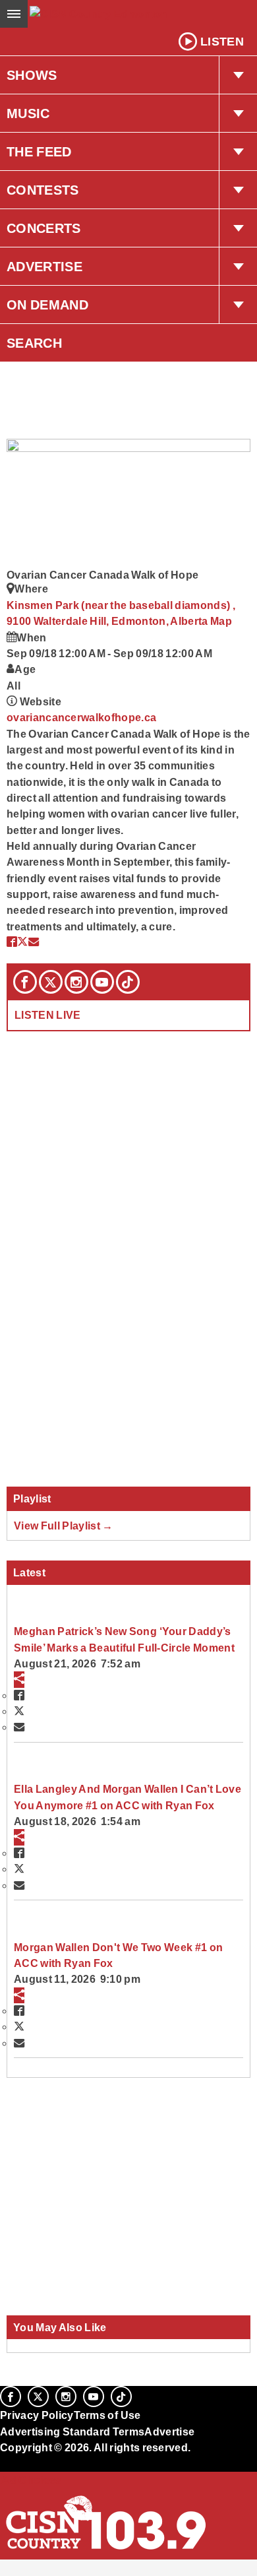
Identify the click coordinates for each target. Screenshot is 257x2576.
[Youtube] (102, 982)
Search (34, 343)
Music (28, 113)
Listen (222, 42)
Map (221, 621)
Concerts (44, 228)
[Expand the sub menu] (238, 75)
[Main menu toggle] (14, 14)
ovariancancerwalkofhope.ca (81, 717)
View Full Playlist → (64, 1526)
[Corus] (2, 2465)
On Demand (47, 305)
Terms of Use (107, 2415)
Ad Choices (31, 2480)
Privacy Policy (37, 2415)
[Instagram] (76, 982)
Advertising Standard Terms (72, 2431)
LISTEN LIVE (48, 1015)
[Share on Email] (34, 942)
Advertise (44, 267)
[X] (51, 982)
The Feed (39, 152)
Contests (43, 190)
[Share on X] (22, 942)
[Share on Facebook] (12, 942)
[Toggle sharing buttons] (19, 1679)
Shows (32, 75)
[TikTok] (128, 982)
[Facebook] (25, 982)
